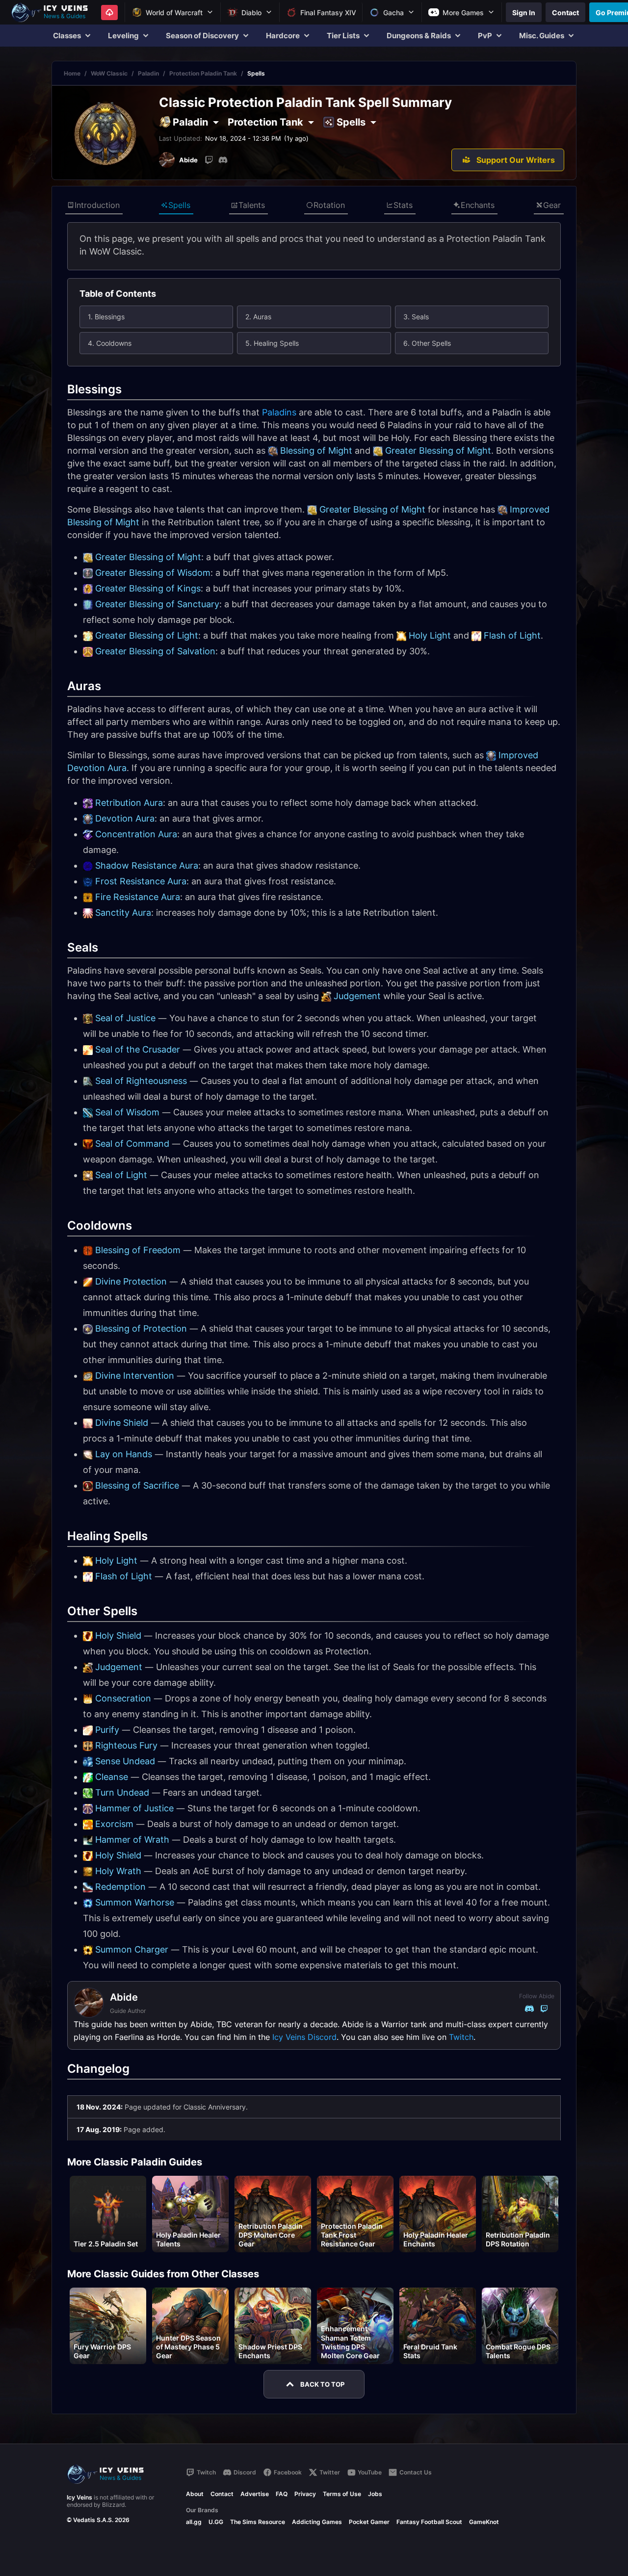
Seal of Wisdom (127, 1112)
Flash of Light (512, 635)
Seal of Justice (125, 1018)
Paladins (279, 412)
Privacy (305, 2494)
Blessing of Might (316, 451)
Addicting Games (317, 2522)
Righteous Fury (126, 1745)
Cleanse (112, 1777)
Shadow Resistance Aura (147, 865)
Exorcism (114, 1824)
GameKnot (484, 2522)
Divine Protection (131, 1281)
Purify (107, 1730)
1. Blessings (106, 317)
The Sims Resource (258, 2522)
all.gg (194, 2522)
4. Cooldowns (110, 343)
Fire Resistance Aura (138, 897)
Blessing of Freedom (138, 1250)
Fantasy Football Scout (429, 2522)
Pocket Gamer (369, 2522)
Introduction (97, 205)
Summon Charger (132, 1949)
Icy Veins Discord (304, 2037)
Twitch (461, 2037)
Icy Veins (79, 2497)
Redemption (120, 1887)
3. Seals (416, 317)
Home (72, 73)
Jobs (375, 2494)
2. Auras (258, 317)
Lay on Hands (124, 1454)
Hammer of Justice (134, 1808)
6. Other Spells (427, 343)
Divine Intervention (135, 1376)
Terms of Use (342, 2494)
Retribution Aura (129, 803)
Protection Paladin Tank (203, 73)
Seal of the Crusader (138, 1049)
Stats (403, 205)
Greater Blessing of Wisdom (153, 573)
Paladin (148, 73)
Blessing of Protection (141, 1328)
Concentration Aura (136, 834)
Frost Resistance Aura (141, 881)
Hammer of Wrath (132, 1840)
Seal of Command (132, 1144)
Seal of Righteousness (141, 1081)
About (195, 2494)
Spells (179, 205)
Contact (222, 2494)
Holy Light (430, 635)
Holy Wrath (118, 1871)
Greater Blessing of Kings (148, 588)
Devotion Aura (125, 818)
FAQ (282, 2494)
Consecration (123, 1698)
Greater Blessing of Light (147, 635)
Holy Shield (118, 1636)
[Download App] (109, 13)
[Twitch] (209, 160)
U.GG (216, 2522)
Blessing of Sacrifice (137, 1485)
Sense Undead (125, 1761)
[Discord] (223, 160)
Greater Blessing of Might (438, 451)
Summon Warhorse (135, 1902)
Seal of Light (121, 1175)
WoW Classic (109, 73)
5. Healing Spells (272, 343)
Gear (552, 205)
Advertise (255, 2494)
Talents (252, 205)
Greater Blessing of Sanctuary (157, 604)
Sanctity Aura (123, 913)
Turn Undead (122, 1792)
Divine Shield (122, 1423)
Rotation (329, 205)
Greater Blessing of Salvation (155, 651)
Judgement (357, 996)
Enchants (478, 205)
